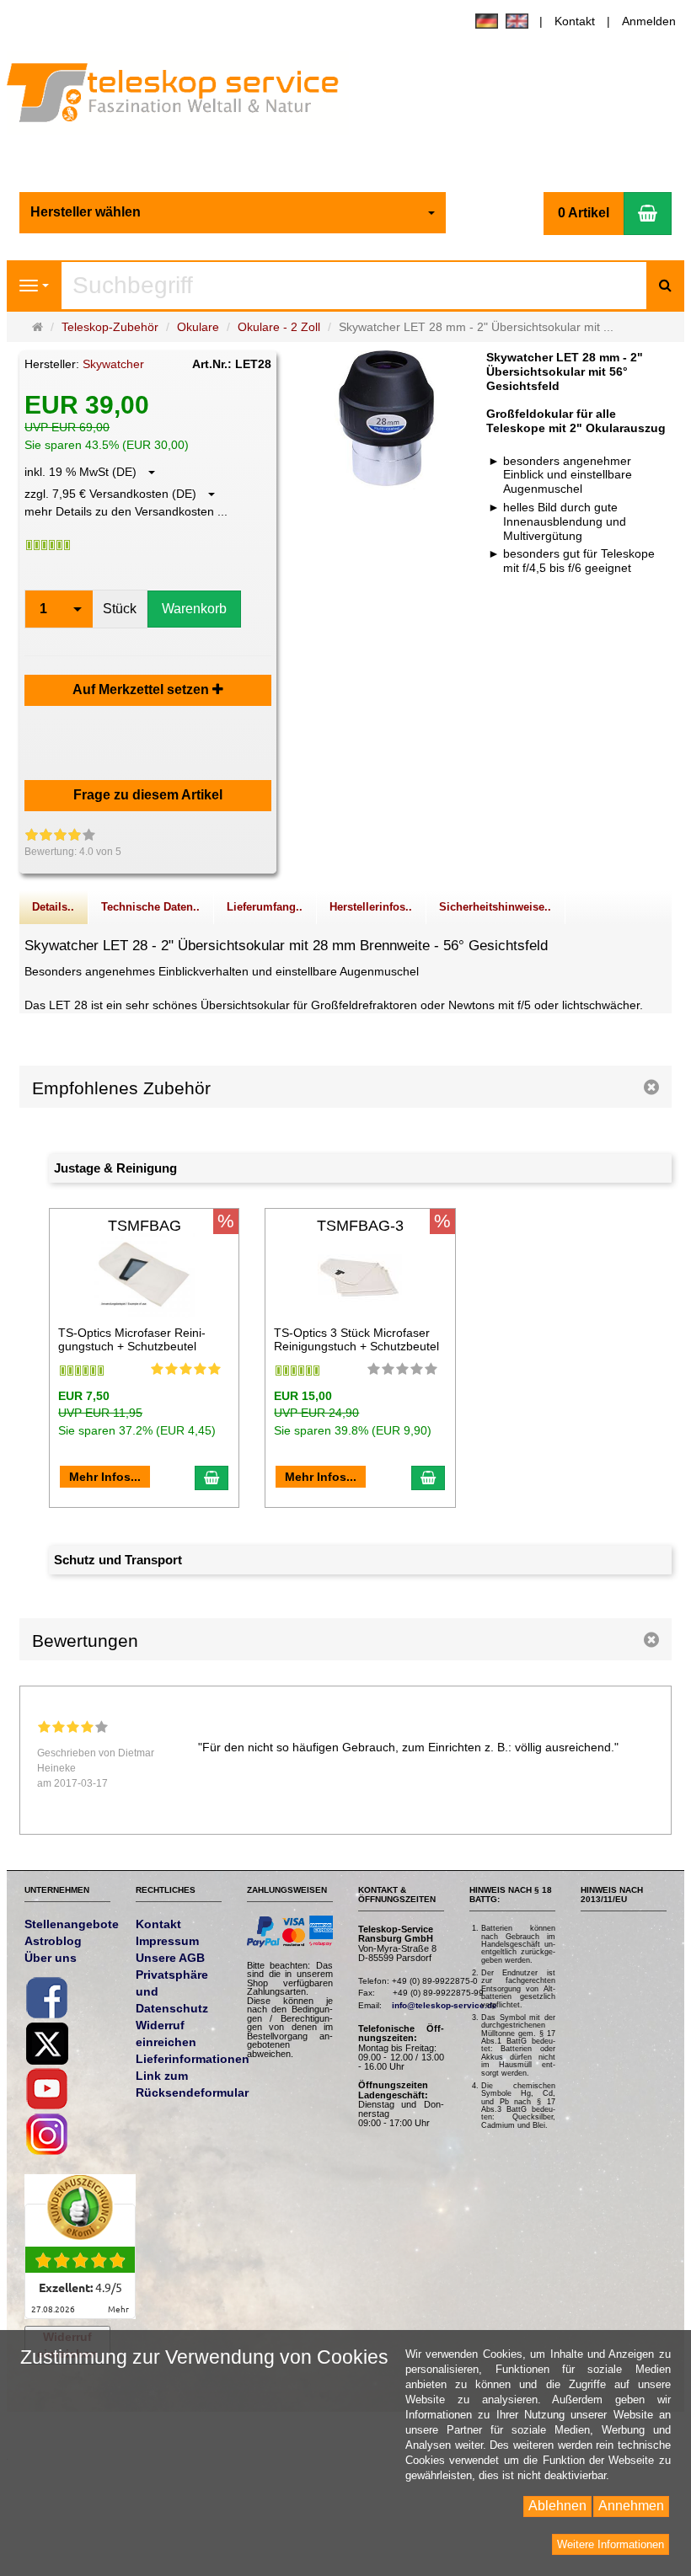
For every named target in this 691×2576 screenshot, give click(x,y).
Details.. (53, 907)
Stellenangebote (72, 1924)
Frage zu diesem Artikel (148, 795)
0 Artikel (584, 213)
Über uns (51, 1958)
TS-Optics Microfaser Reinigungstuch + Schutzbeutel (132, 1339)
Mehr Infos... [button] (105, 1477)
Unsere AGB (170, 1958)
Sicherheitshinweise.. (495, 907)
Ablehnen (557, 2506)
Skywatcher (113, 364)
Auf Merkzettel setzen (142, 689)
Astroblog (53, 1941)
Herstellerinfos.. (371, 907)
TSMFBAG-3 (360, 1226)
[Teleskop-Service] (184, 97)
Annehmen (631, 2506)
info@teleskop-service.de (445, 2005)
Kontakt (575, 21)
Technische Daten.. (150, 907)
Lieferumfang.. (265, 907)
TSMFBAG (145, 1226)
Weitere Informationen (611, 2544)
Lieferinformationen (193, 2059)
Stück (120, 609)
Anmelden (649, 21)
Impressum (167, 1941)
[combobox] (233, 213)
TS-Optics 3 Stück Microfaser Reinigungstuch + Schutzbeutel (356, 1339)
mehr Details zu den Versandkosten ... (126, 511)
